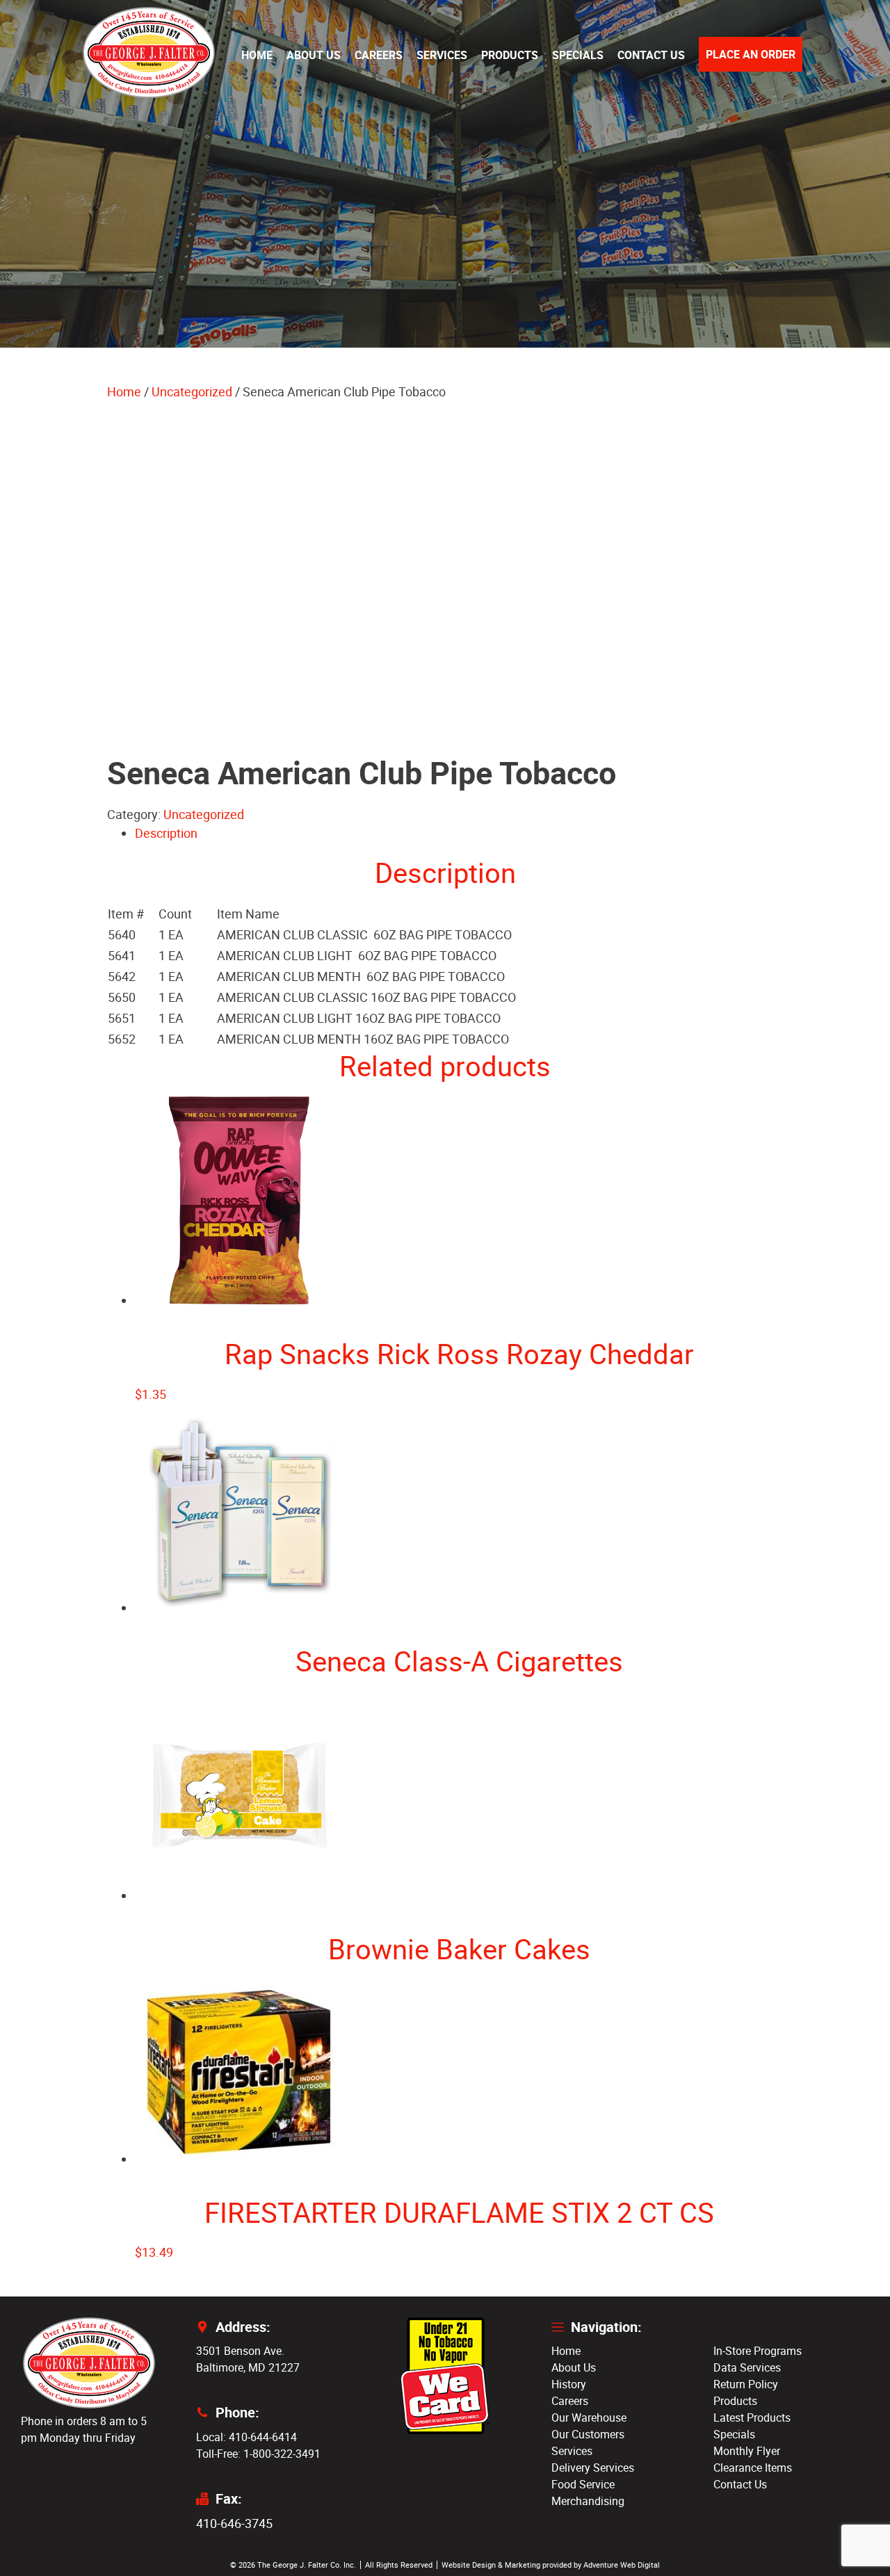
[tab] (459, 833)
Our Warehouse (589, 2417)
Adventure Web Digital (622, 2565)
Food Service (583, 2484)
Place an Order (751, 54)
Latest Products (752, 2417)
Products (510, 55)
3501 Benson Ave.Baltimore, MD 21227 (248, 2359)
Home (257, 55)
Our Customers (588, 2434)
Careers (379, 55)
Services (442, 55)
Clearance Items (753, 2468)
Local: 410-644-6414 (246, 2437)
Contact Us (651, 55)
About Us (314, 55)
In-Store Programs (758, 2351)
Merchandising (588, 2501)
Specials (578, 55)
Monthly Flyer (747, 2451)
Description (166, 833)
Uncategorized (192, 391)
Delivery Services (593, 2468)
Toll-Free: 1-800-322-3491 (258, 2454)
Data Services (747, 2367)
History (569, 2384)
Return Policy (746, 2384)
